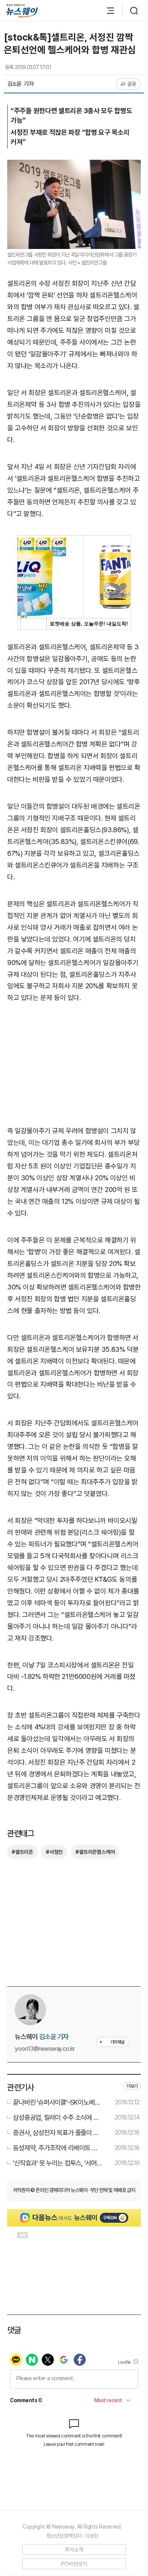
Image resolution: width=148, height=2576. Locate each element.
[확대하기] (74, 165)
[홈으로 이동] (22, 11)
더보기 (132, 2086)
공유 (132, 84)
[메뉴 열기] (107, 11)
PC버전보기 (74, 2564)
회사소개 (74, 2549)
